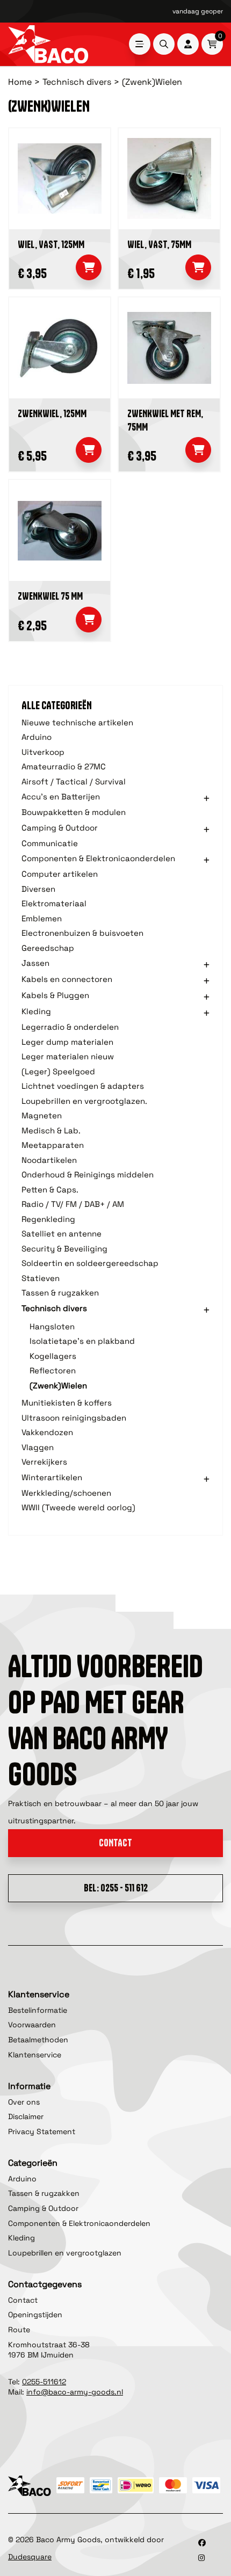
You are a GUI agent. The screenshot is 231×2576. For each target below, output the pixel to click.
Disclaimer (26, 2116)
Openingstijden (35, 2315)
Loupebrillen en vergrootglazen (65, 2253)
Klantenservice (35, 2055)
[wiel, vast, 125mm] (60, 179)
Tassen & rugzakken (44, 2193)
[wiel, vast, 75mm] (169, 179)
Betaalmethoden (38, 2040)
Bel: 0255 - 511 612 (116, 1888)
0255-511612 (44, 2382)
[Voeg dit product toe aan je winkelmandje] (89, 267)
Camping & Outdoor (43, 2208)
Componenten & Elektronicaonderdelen (79, 2223)
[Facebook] (202, 2543)
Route (19, 2330)
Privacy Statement (42, 2131)
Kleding (21, 2238)
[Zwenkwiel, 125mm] (60, 348)
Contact (115, 1843)
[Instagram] (201, 2558)
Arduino (22, 2179)
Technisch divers (77, 82)
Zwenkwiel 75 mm (50, 596)
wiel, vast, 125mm (51, 245)
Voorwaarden (32, 2025)
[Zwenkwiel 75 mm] (60, 530)
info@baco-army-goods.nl (75, 2392)
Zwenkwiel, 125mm (52, 414)
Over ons (24, 2102)
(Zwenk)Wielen (152, 82)
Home (20, 82)
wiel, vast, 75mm (159, 245)
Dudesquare (30, 2557)
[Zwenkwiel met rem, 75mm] (169, 348)
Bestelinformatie (38, 2010)
